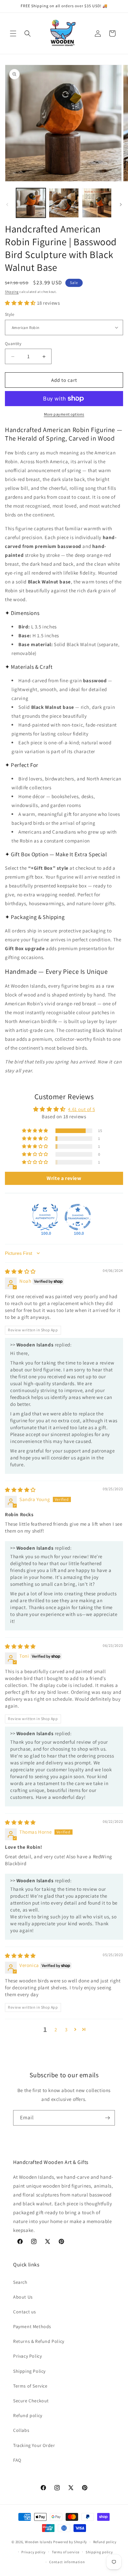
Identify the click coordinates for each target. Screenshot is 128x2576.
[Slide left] (7, 205)
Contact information (67, 2562)
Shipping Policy (29, 2371)
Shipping (12, 292)
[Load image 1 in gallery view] (31, 203)
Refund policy (28, 2415)
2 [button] (56, 2030)
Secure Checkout (31, 2401)
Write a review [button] (64, 1178)
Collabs (21, 2430)
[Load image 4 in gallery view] (97, 203)
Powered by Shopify (70, 2542)
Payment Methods (32, 2326)
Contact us (25, 2312)
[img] (20, 1271)
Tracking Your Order (34, 2445)
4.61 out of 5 (81, 1109)
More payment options (64, 414)
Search (20, 2282)
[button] (13, 33)
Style (10, 314)
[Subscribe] (107, 2118)
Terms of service (66, 2552)
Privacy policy (33, 2552)
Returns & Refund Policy (39, 2341)
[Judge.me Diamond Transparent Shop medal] (78, 1217)
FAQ (17, 2460)
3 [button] (66, 2030)
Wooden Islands (39, 2542)
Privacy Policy (27, 2356)
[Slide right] (121, 205)
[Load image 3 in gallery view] (64, 203)
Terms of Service (30, 2386)
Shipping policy (99, 2552)
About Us (23, 2297)
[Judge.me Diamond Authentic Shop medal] (45, 1217)
